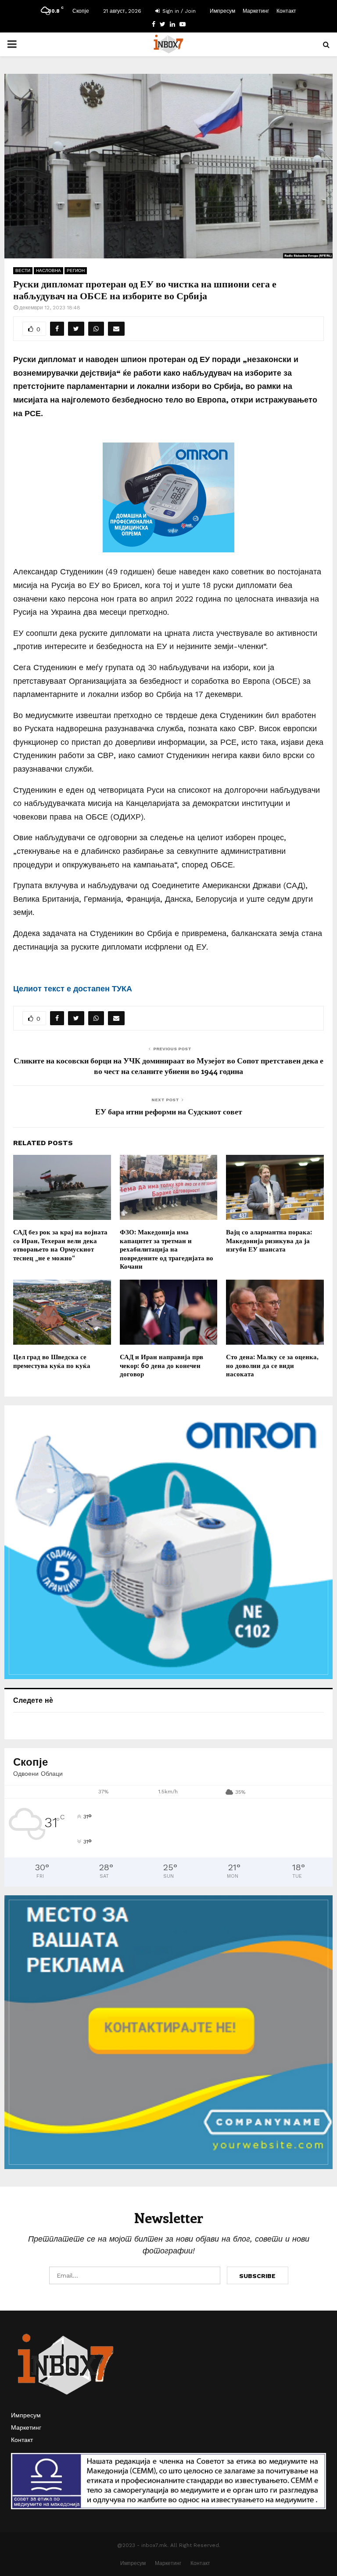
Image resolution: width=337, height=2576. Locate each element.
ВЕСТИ (23, 270)
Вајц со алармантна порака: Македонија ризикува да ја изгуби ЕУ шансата (269, 1240)
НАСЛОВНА (48, 270)
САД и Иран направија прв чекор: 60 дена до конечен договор (161, 1365)
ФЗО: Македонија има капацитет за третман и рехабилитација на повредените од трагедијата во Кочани (167, 1249)
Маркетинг (256, 11)
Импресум (222, 11)
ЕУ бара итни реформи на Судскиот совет (169, 1111)
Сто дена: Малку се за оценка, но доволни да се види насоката (272, 1365)
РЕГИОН (76, 270)
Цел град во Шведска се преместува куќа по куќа (52, 1361)
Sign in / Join (178, 11)
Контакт (286, 11)
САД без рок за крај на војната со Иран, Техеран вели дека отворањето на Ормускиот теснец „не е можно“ (60, 1245)
